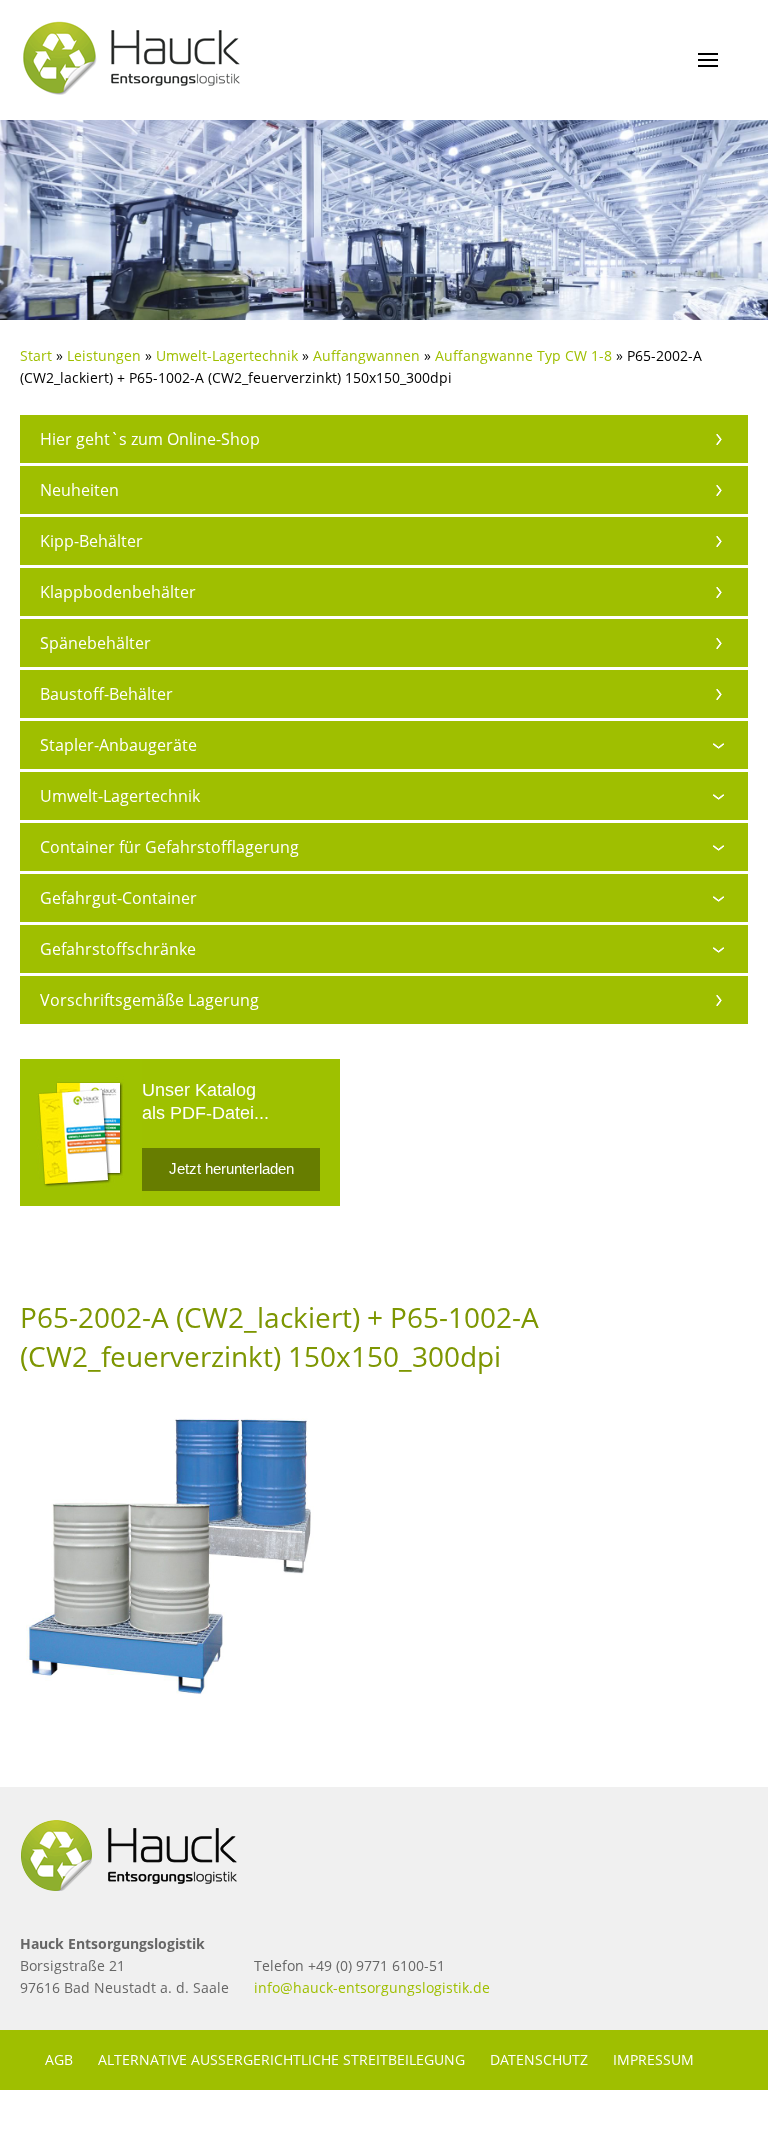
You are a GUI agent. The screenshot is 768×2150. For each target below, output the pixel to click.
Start (36, 355)
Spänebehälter (95, 643)
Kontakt (77, 2119)
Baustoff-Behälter (106, 694)
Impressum (653, 2059)
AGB (59, 2059)
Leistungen (104, 355)
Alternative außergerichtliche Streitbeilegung (281, 2059)
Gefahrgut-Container (118, 898)
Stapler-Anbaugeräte (118, 745)
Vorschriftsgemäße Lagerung (149, 1000)
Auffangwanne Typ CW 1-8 (523, 355)
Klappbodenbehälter (118, 592)
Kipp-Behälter (91, 541)
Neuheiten (79, 490)
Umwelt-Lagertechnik (227, 355)
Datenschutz (539, 2059)
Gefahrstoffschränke (118, 949)
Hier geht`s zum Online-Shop (150, 439)
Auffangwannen (366, 355)
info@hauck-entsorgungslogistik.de (372, 1987)
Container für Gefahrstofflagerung (169, 847)
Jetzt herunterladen (231, 1168)
